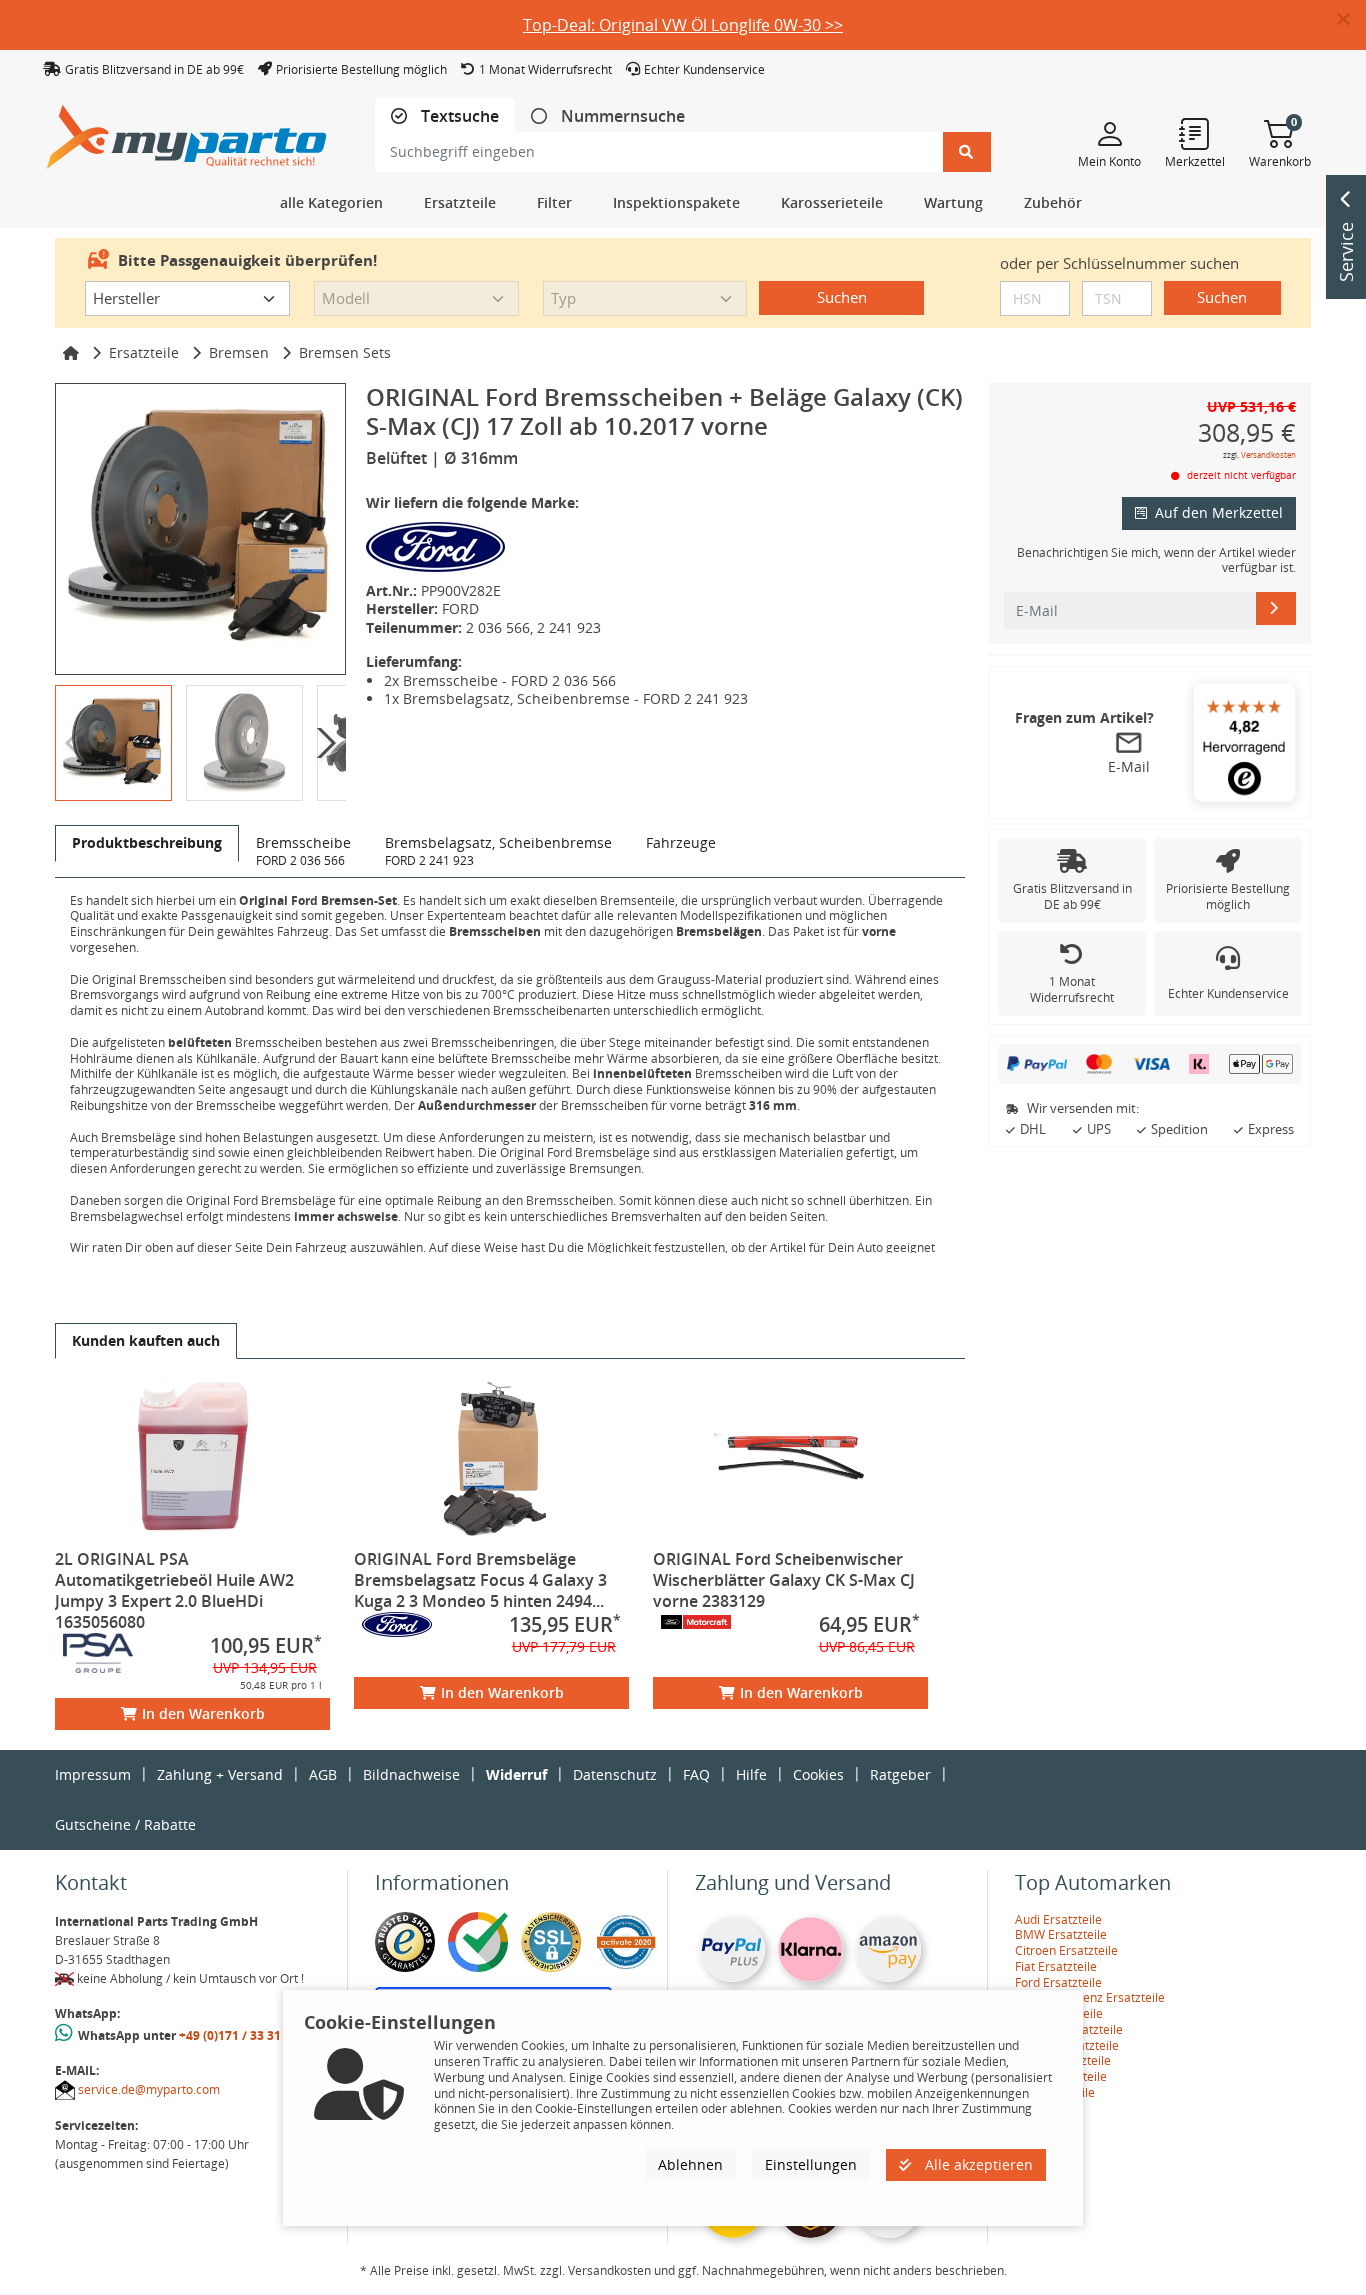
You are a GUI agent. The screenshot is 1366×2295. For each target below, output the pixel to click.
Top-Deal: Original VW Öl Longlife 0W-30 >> (683, 25)
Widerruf (516, 1774)
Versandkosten (1268, 454)
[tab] (445, 116)
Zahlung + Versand (220, 1774)
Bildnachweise (411, 1774)
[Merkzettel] (1195, 133)
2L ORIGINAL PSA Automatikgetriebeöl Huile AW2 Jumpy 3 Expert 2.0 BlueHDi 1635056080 (174, 1590)
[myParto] (187, 131)
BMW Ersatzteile (1061, 1934)
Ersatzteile (144, 352)
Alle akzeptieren (977, 2164)
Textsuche (458, 116)
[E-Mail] (1276, 608)
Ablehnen (690, 2164)
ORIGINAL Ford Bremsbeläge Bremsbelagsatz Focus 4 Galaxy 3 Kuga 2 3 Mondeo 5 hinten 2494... (480, 1580)
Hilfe (751, 1774)
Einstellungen (811, 2164)
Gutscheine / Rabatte (125, 1824)
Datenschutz (615, 1774)
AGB (323, 1774)
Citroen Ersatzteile (1066, 1950)
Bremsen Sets (345, 352)
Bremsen (239, 352)
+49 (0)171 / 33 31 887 (242, 2035)
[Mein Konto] (1109, 133)
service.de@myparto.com (149, 2089)
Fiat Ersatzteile (1056, 1966)
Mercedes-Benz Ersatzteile (1090, 1997)
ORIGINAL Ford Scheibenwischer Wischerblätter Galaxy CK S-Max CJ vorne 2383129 (784, 1580)
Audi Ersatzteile (1058, 1919)
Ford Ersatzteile (1058, 1982)
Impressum (93, 1774)
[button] (1351, 20)
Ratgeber (900, 1774)
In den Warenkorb (203, 1713)
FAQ (696, 1774)
